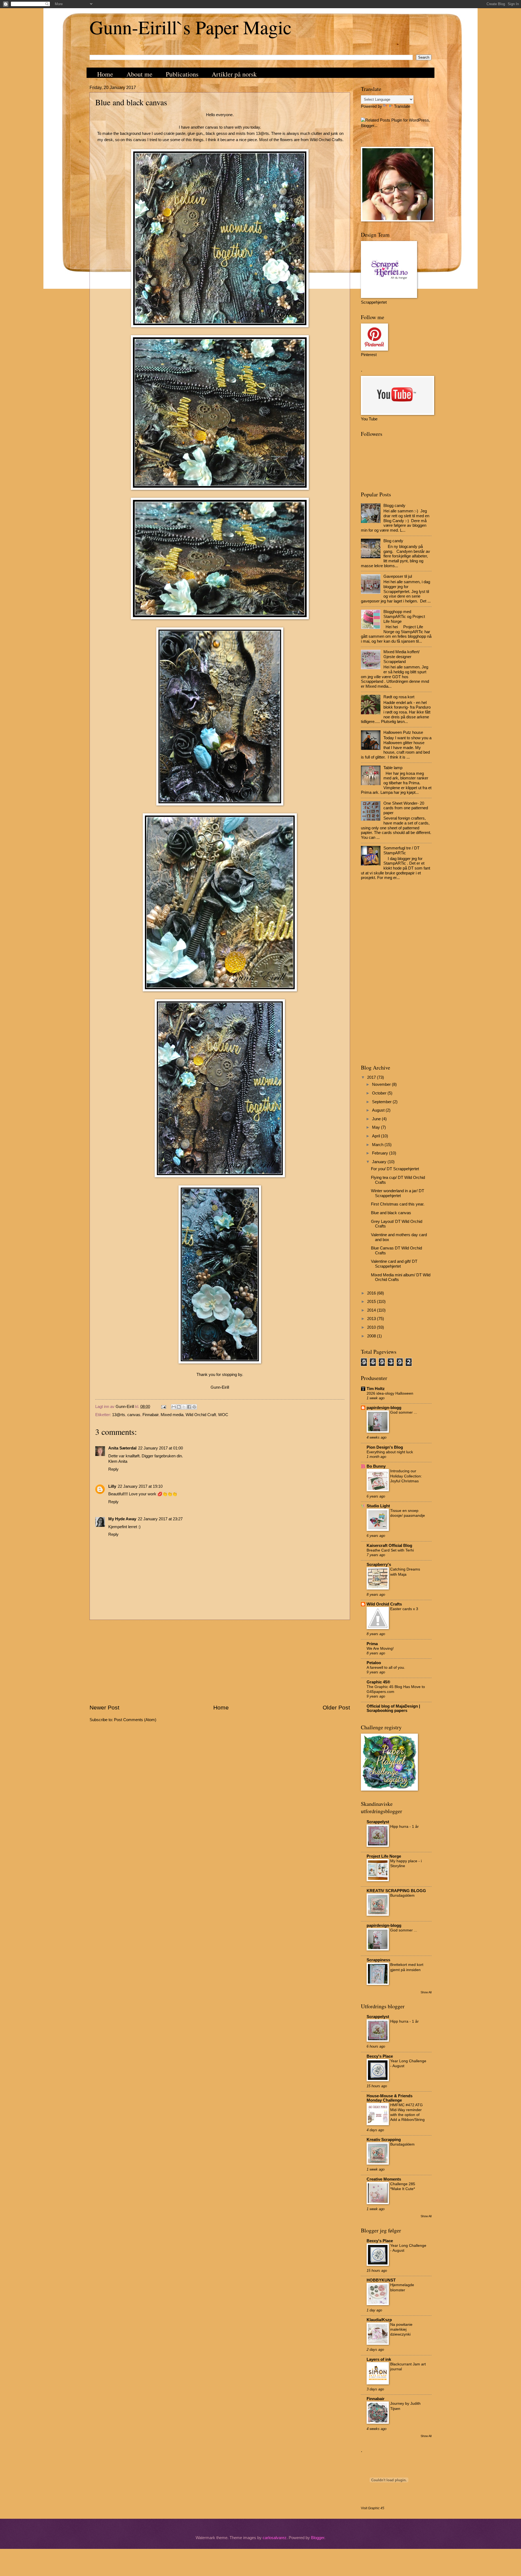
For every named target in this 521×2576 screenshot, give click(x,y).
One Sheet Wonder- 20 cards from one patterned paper (406, 808)
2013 (372, 1319)
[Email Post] (163, 1407)
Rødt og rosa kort (399, 697)
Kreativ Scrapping (384, 2140)
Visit (373, 2508)
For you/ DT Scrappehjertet (395, 1169)
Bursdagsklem (402, 1895)
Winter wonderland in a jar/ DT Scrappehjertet (398, 1193)
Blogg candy (394, 506)
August (379, 1110)
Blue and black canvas (391, 1213)
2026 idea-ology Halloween (390, 1393)
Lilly (112, 1486)
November (382, 1084)
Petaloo (374, 1663)
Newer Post (104, 1707)
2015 (372, 1302)
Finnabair (150, 1415)
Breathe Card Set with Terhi (390, 1550)
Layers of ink (379, 2359)
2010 (372, 1327)
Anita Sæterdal (122, 1448)
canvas (134, 1415)
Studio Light (378, 1506)
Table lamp (393, 768)
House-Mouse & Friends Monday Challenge (390, 2098)
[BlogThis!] (179, 1407)
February (381, 1153)
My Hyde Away (122, 1519)
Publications (182, 74)
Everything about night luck (390, 1452)
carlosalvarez (275, 2538)
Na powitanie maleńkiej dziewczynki (401, 2329)
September (382, 1102)
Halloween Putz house (403, 732)
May (377, 1127)
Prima (372, 1644)
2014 (372, 1310)
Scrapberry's (379, 1565)
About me (139, 74)
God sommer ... (404, 1412)
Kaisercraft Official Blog (389, 1546)
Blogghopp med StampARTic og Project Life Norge (404, 616)
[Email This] (174, 1407)
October (380, 1093)
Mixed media (172, 1415)
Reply (113, 1469)
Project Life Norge (384, 1856)
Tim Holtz (376, 1389)
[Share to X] (184, 1407)
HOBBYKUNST (381, 2280)
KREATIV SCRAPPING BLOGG (396, 1891)
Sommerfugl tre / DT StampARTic (401, 851)
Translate (402, 106)
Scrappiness (378, 1960)
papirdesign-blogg (384, 1408)
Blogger (318, 2538)
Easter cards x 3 (404, 1609)
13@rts (119, 1415)
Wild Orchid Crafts (384, 1604)
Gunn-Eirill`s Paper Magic (190, 27)
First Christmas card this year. (398, 1204)
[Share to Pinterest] (194, 1407)
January (380, 1162)
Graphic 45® (378, 1682)
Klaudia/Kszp (379, 2320)
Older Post (336, 1707)
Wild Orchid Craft (201, 1415)
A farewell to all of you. (386, 1667)
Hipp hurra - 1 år (404, 1826)
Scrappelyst (378, 1822)
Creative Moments (384, 2179)
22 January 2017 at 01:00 (161, 1448)
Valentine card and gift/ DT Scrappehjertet (394, 1264)
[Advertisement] (220, 1662)
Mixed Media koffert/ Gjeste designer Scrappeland (401, 657)
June (377, 1119)
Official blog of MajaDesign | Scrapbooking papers (393, 1708)
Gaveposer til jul (398, 576)
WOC (223, 1415)
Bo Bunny (376, 1466)
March (378, 1145)
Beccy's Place (380, 2056)
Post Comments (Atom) (135, 1720)
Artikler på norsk (234, 74)
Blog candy (393, 541)
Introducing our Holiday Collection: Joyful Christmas (406, 1476)
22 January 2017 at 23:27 (160, 1519)
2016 (372, 1293)
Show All (426, 1992)
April (377, 1136)
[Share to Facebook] (189, 1407)
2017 (372, 1077)
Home (105, 74)
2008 (372, 1336)
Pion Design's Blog (385, 1447)
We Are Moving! (380, 1648)
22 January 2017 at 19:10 (140, 1486)
